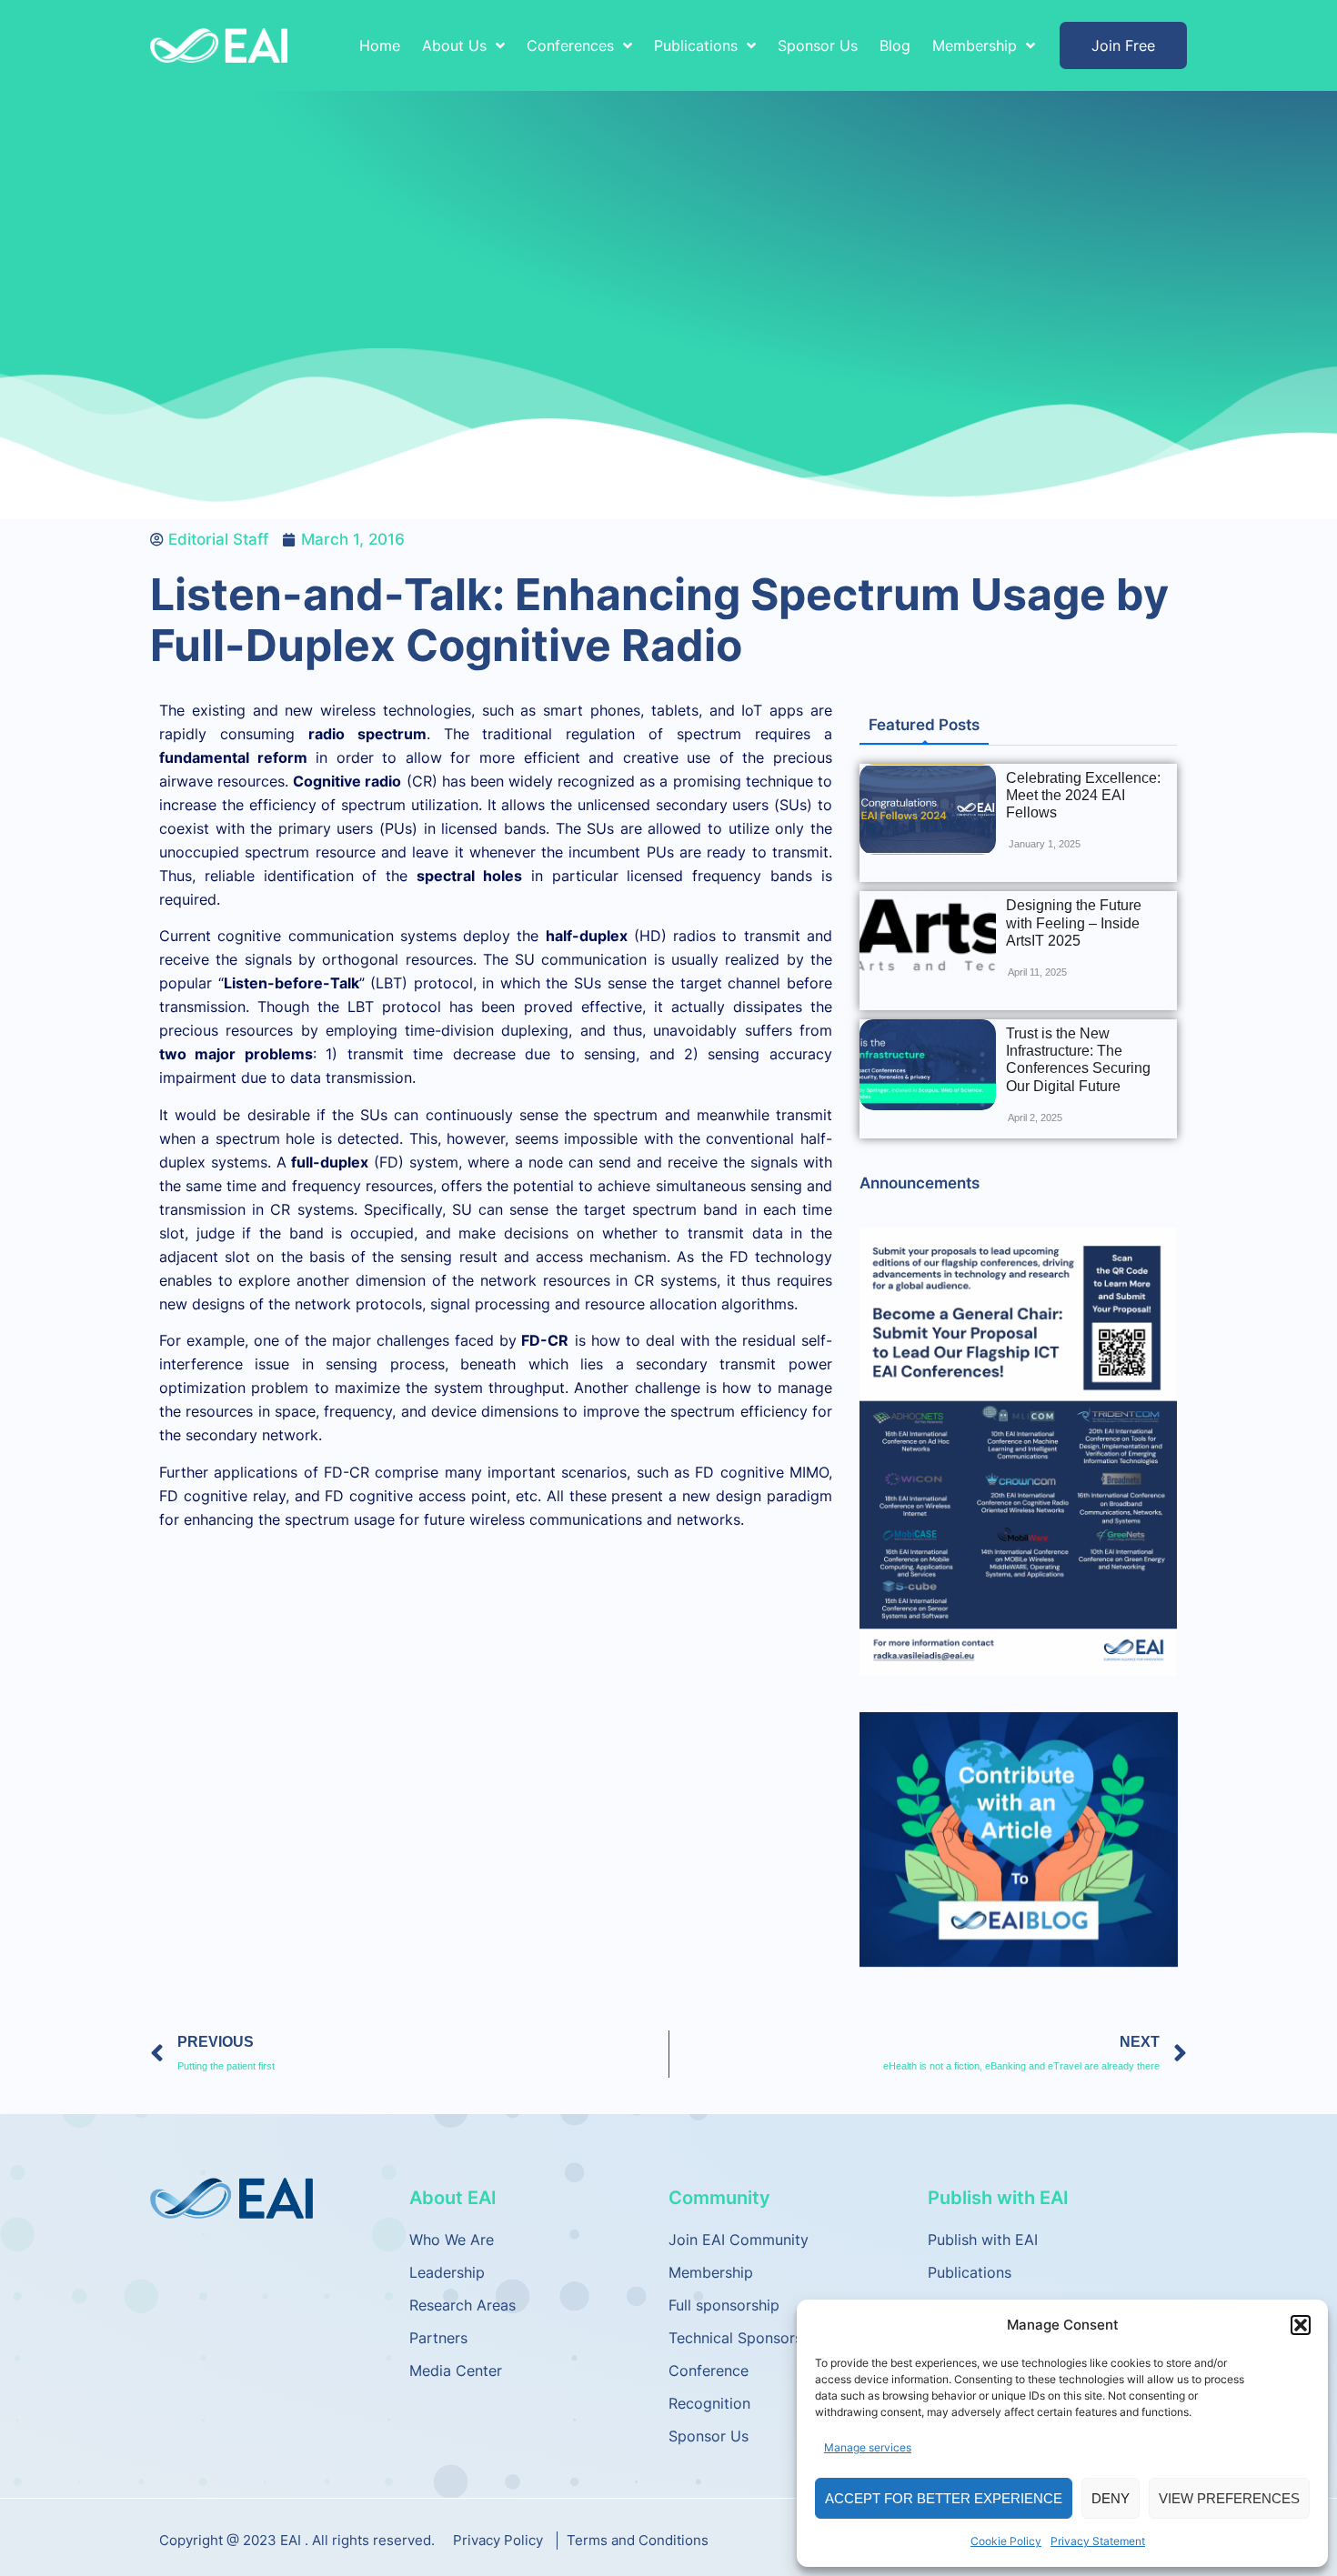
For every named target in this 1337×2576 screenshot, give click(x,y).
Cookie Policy (1006, 2541)
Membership (711, 2272)
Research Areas (462, 2305)
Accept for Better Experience (944, 2498)
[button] (1301, 2325)
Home (380, 45)
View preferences (1229, 2498)
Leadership (447, 2272)
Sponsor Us (818, 45)
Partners (438, 2338)
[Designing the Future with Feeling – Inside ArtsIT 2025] (928, 937)
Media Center (456, 2371)
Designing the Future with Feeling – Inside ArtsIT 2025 (1074, 922)
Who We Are (452, 2240)
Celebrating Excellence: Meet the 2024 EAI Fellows (1083, 795)
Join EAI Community (739, 2240)
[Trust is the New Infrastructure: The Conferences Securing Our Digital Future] (928, 1065)
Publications (970, 2272)
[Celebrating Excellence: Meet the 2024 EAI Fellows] (928, 809)
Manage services (868, 2447)
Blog (895, 45)
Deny (1111, 2498)
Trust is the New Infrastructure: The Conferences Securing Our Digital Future (1078, 1060)
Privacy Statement (1098, 2541)
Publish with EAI (983, 2240)
